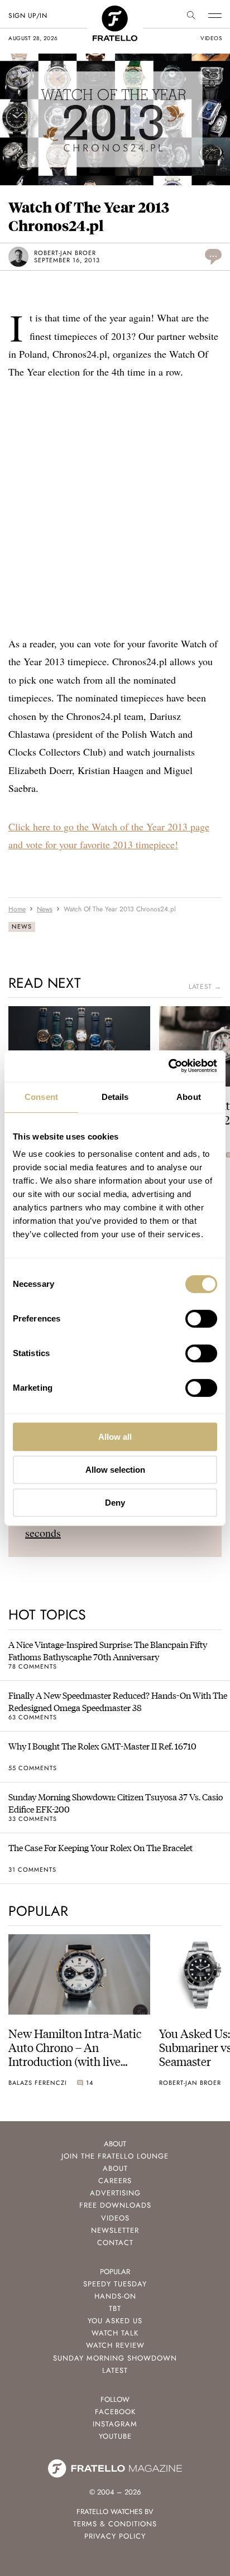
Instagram (115, 2424)
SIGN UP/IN (28, 16)
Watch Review (115, 2345)
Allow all (115, 1437)
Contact (115, 2243)
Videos (115, 2218)
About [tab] (189, 1097)
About (115, 2168)
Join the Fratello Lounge (115, 2156)
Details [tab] (115, 1097)
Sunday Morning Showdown (115, 2358)
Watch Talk (115, 2333)
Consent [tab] (41, 1097)
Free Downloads (115, 2205)
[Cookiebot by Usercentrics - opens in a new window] (168, 1066)
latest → (205, 987)
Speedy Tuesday (115, 2284)
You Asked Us (115, 2321)
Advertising (115, 2193)
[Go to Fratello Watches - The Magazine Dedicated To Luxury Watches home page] (115, 11)
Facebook (115, 2412)
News (22, 926)
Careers (115, 2181)
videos (211, 38)
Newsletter (115, 2230)
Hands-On (115, 2296)
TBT (115, 2308)
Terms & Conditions (115, 2524)
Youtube (115, 2436)
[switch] (201, 1319)
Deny (115, 1503)
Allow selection (115, 1470)
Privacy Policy (115, 2536)
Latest (115, 2370)
